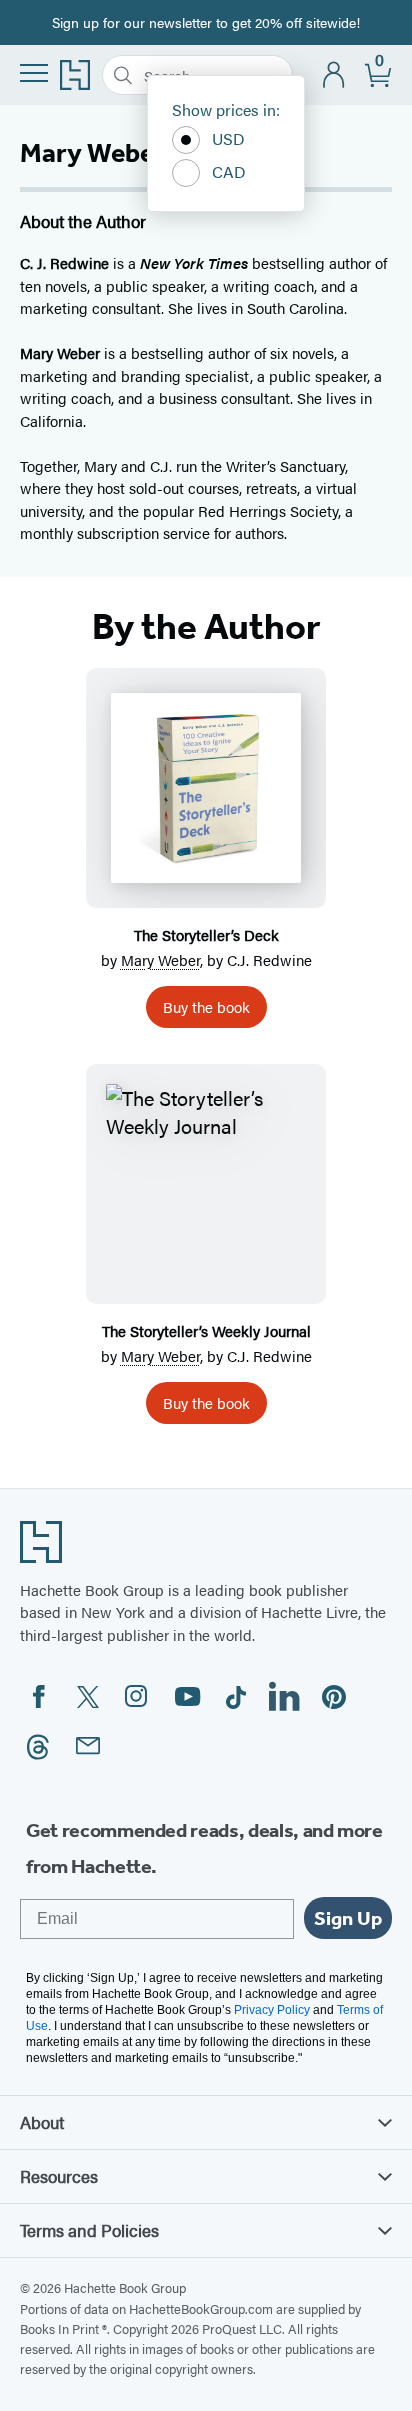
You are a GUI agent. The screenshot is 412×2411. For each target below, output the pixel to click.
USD (228, 138)
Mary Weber (160, 959)
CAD (229, 171)
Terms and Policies (89, 2230)
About (42, 2122)
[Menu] (34, 73)
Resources (59, 2176)
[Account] (334, 75)
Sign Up (348, 1918)
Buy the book (206, 1006)
